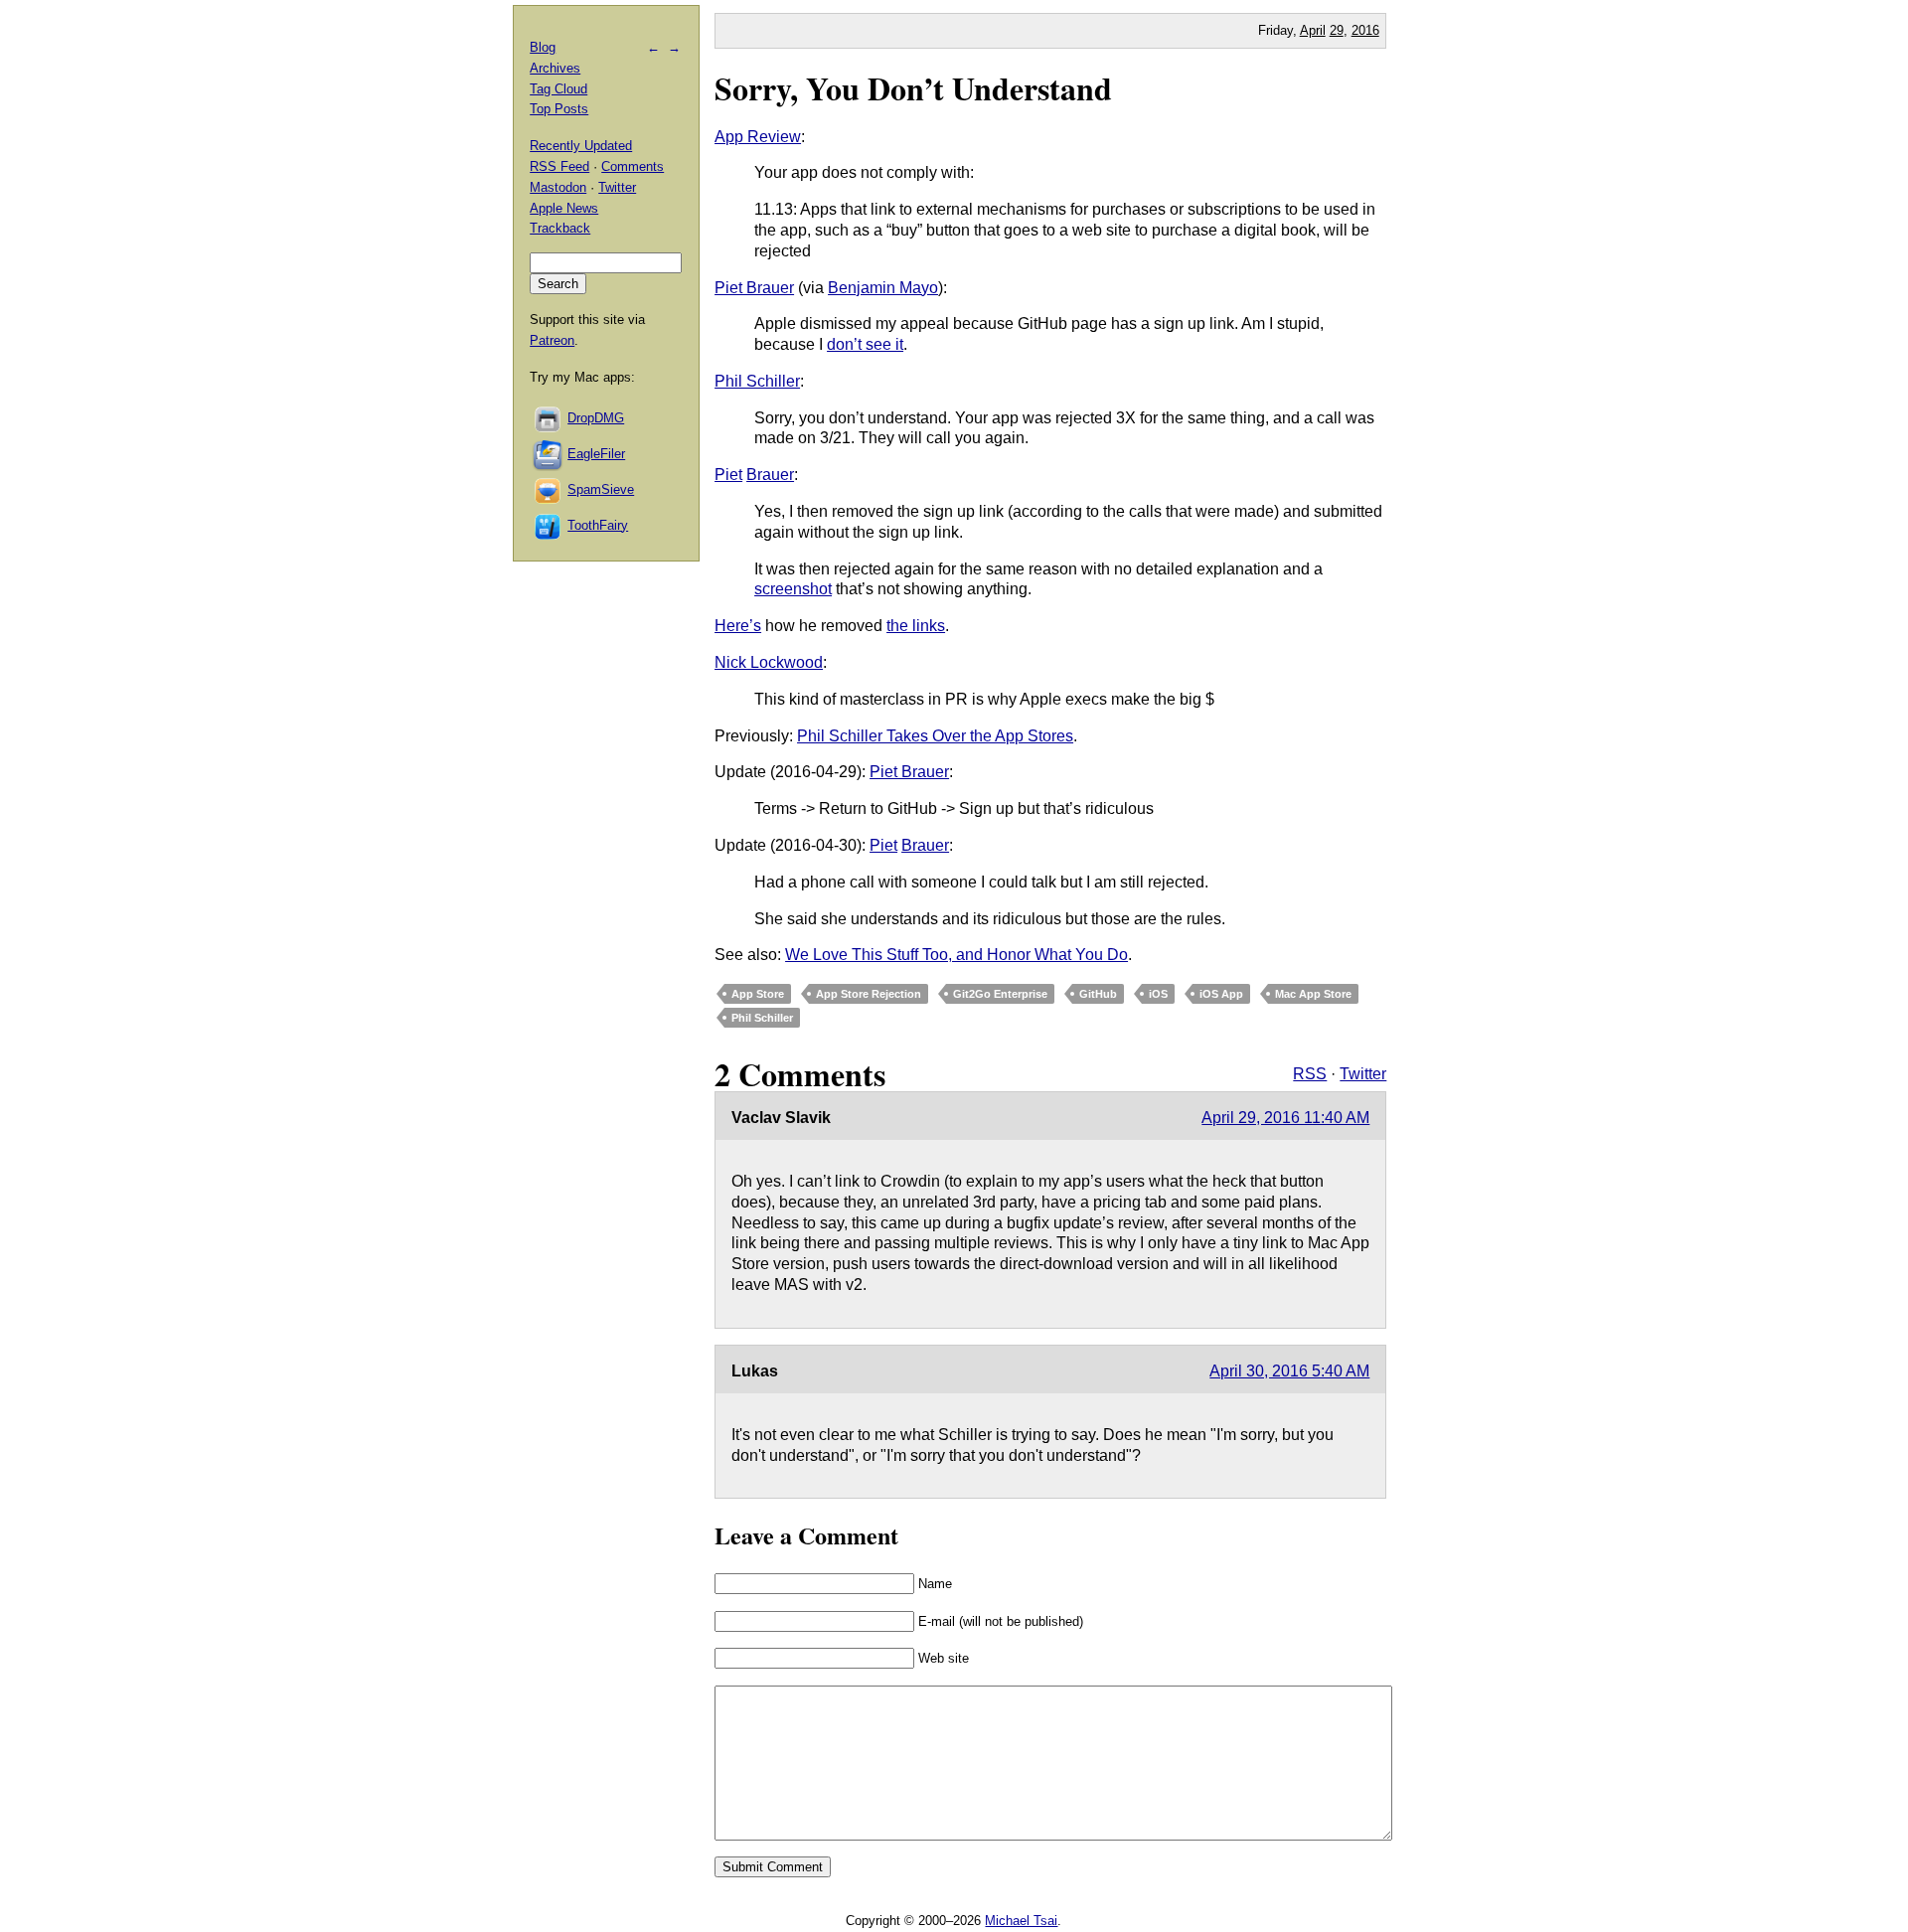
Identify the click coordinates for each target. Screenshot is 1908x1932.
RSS (1310, 1074)
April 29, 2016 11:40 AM (1285, 1118)
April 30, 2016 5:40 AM (1289, 1371)
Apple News (564, 208)
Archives (555, 68)
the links (916, 626)
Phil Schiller (757, 381)
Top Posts (559, 109)
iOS (1158, 994)
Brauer (770, 475)
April (1313, 30)
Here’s (738, 626)
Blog (543, 47)
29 (1337, 30)
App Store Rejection (869, 994)
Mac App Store (1313, 994)
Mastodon (558, 187)
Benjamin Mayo (883, 288)
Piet (728, 475)
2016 (1365, 30)
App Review (758, 137)
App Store (758, 994)
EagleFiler (596, 454)
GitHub (1098, 994)
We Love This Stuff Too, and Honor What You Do (956, 955)
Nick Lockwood (769, 662)
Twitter (1363, 1074)
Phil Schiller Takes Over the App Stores (935, 736)
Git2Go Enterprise (1000, 994)
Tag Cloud (558, 89)
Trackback (560, 228)
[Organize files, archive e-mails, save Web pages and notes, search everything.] (549, 454)
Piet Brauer (754, 288)
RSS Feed (559, 166)
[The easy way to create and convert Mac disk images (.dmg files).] (549, 418)
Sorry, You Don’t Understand (913, 88)
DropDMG (596, 418)
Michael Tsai (1021, 1921)
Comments (633, 166)
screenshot (793, 589)
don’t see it (865, 344)
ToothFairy (598, 525)
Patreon (552, 340)
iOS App (1221, 994)
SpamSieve (601, 489)
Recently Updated (581, 146)
